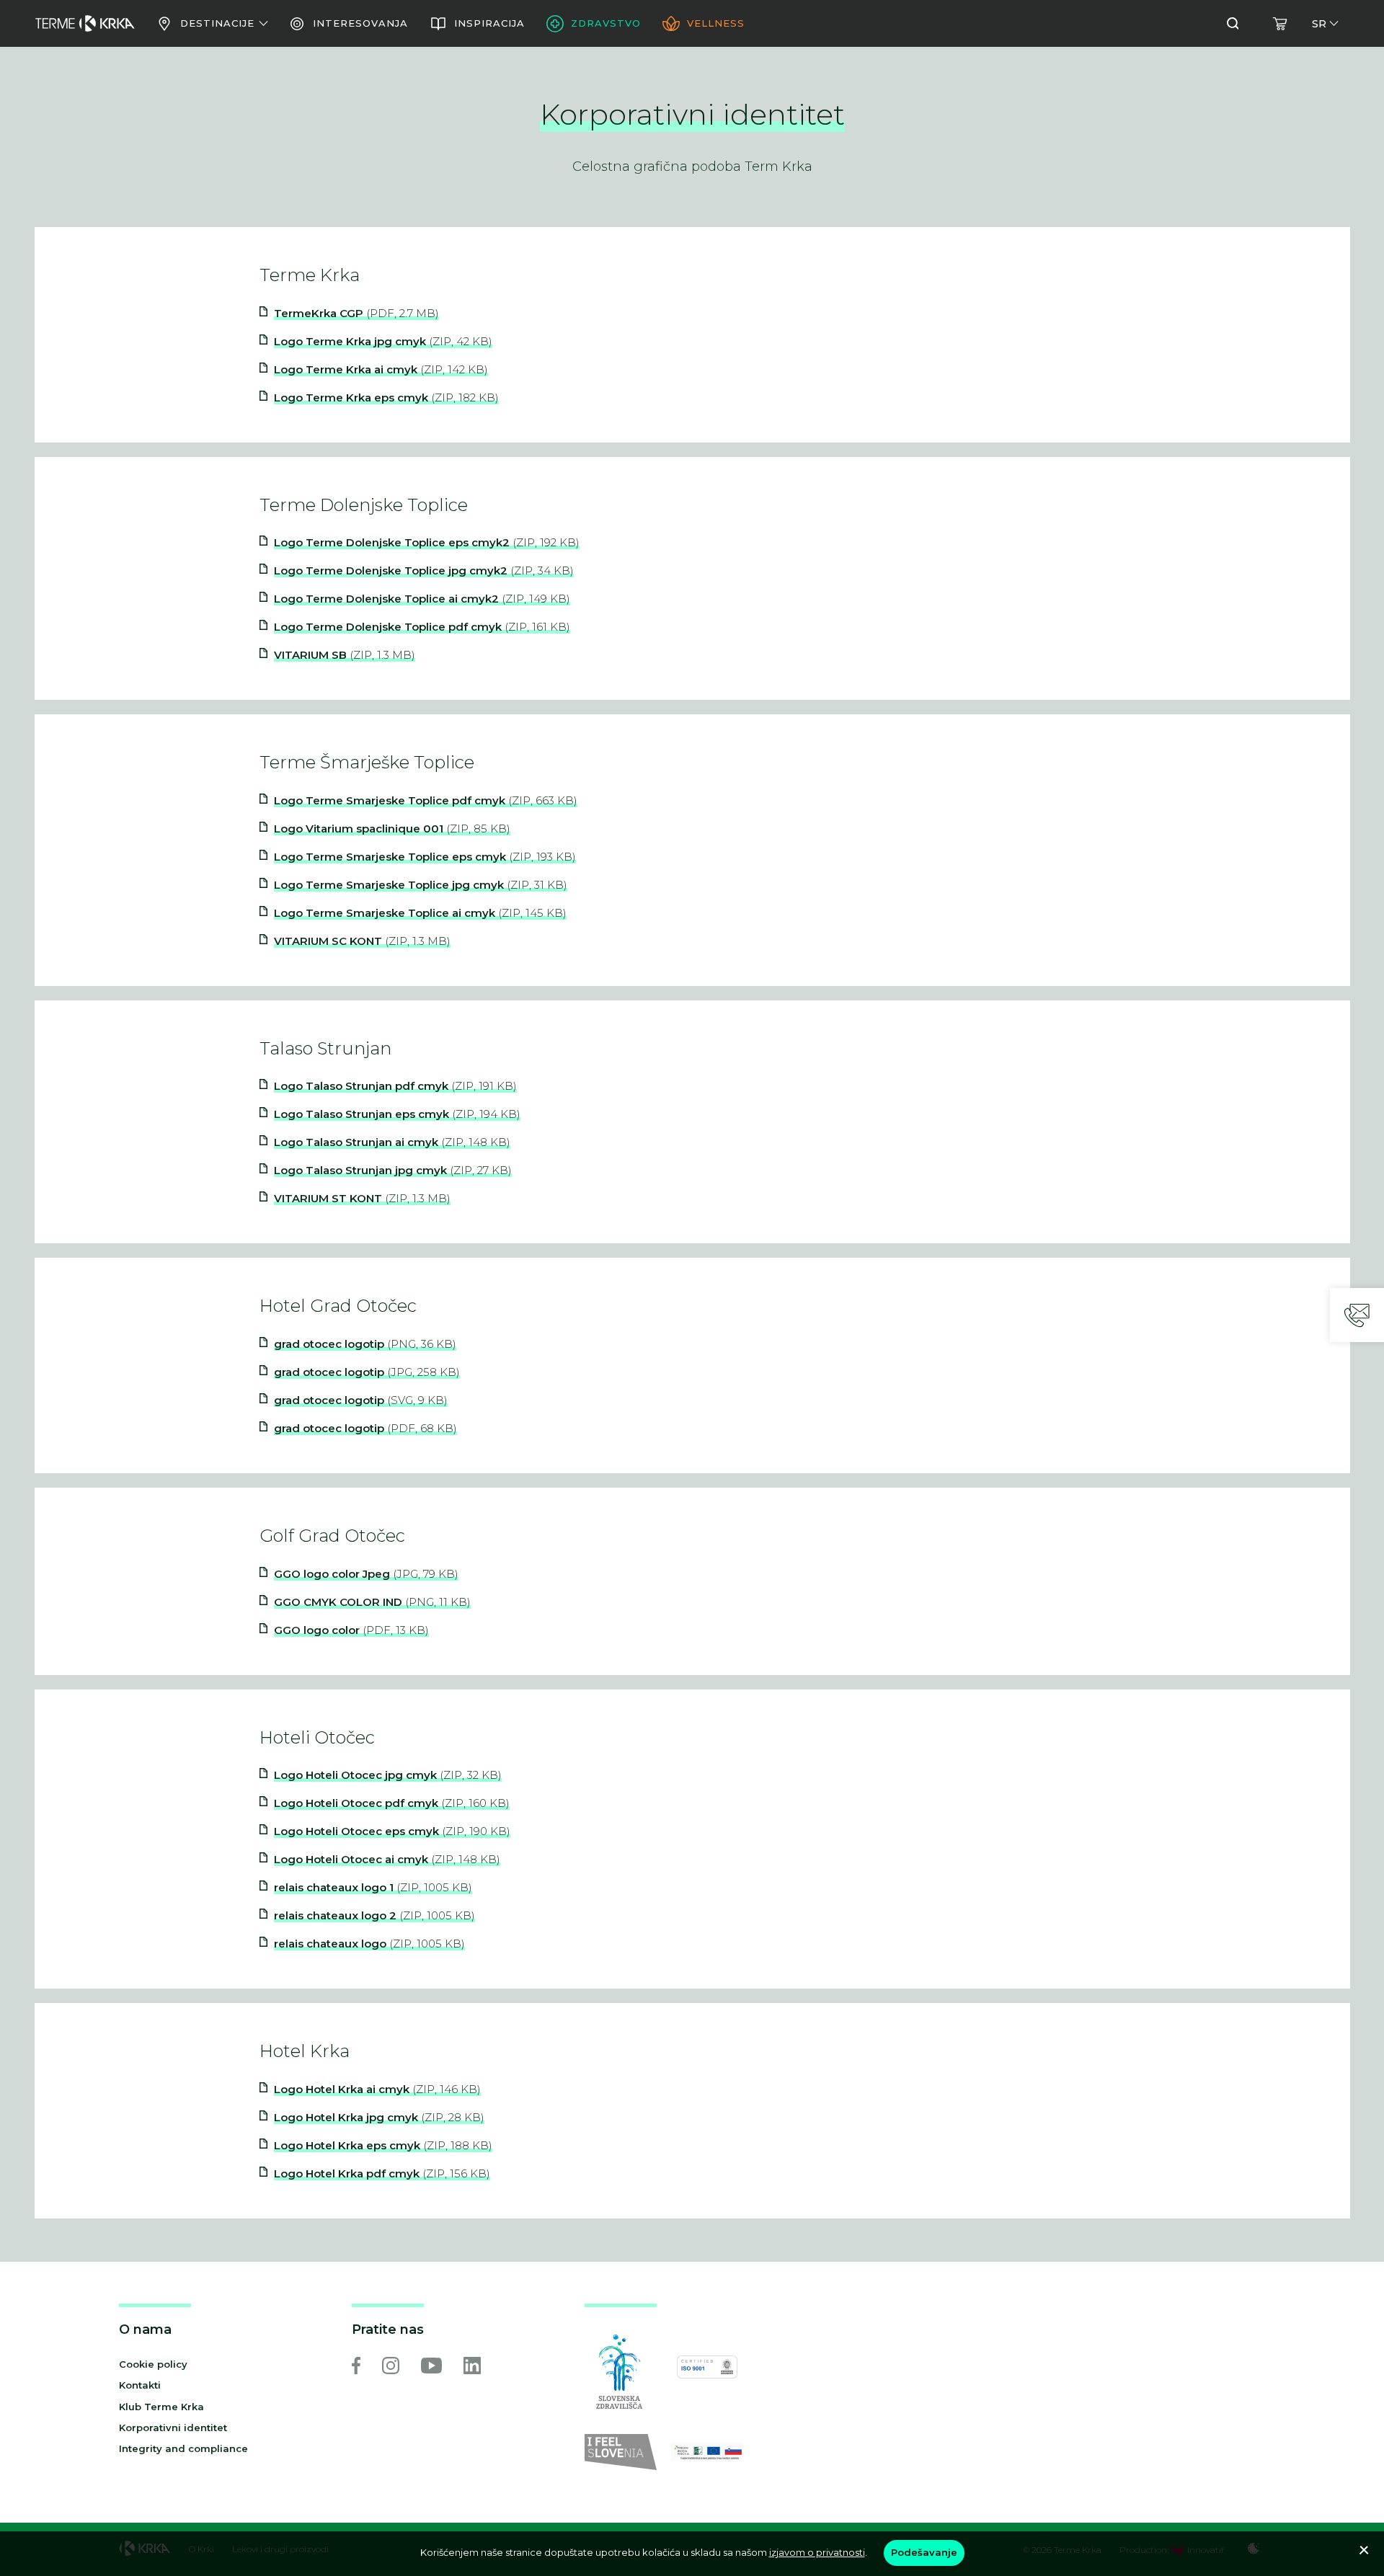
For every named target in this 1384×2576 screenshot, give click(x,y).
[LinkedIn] (472, 2366)
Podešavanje (924, 2552)
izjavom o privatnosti (817, 2552)
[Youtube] (431, 2366)
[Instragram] (391, 2366)
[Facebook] (356, 2366)
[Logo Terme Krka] (85, 24)
